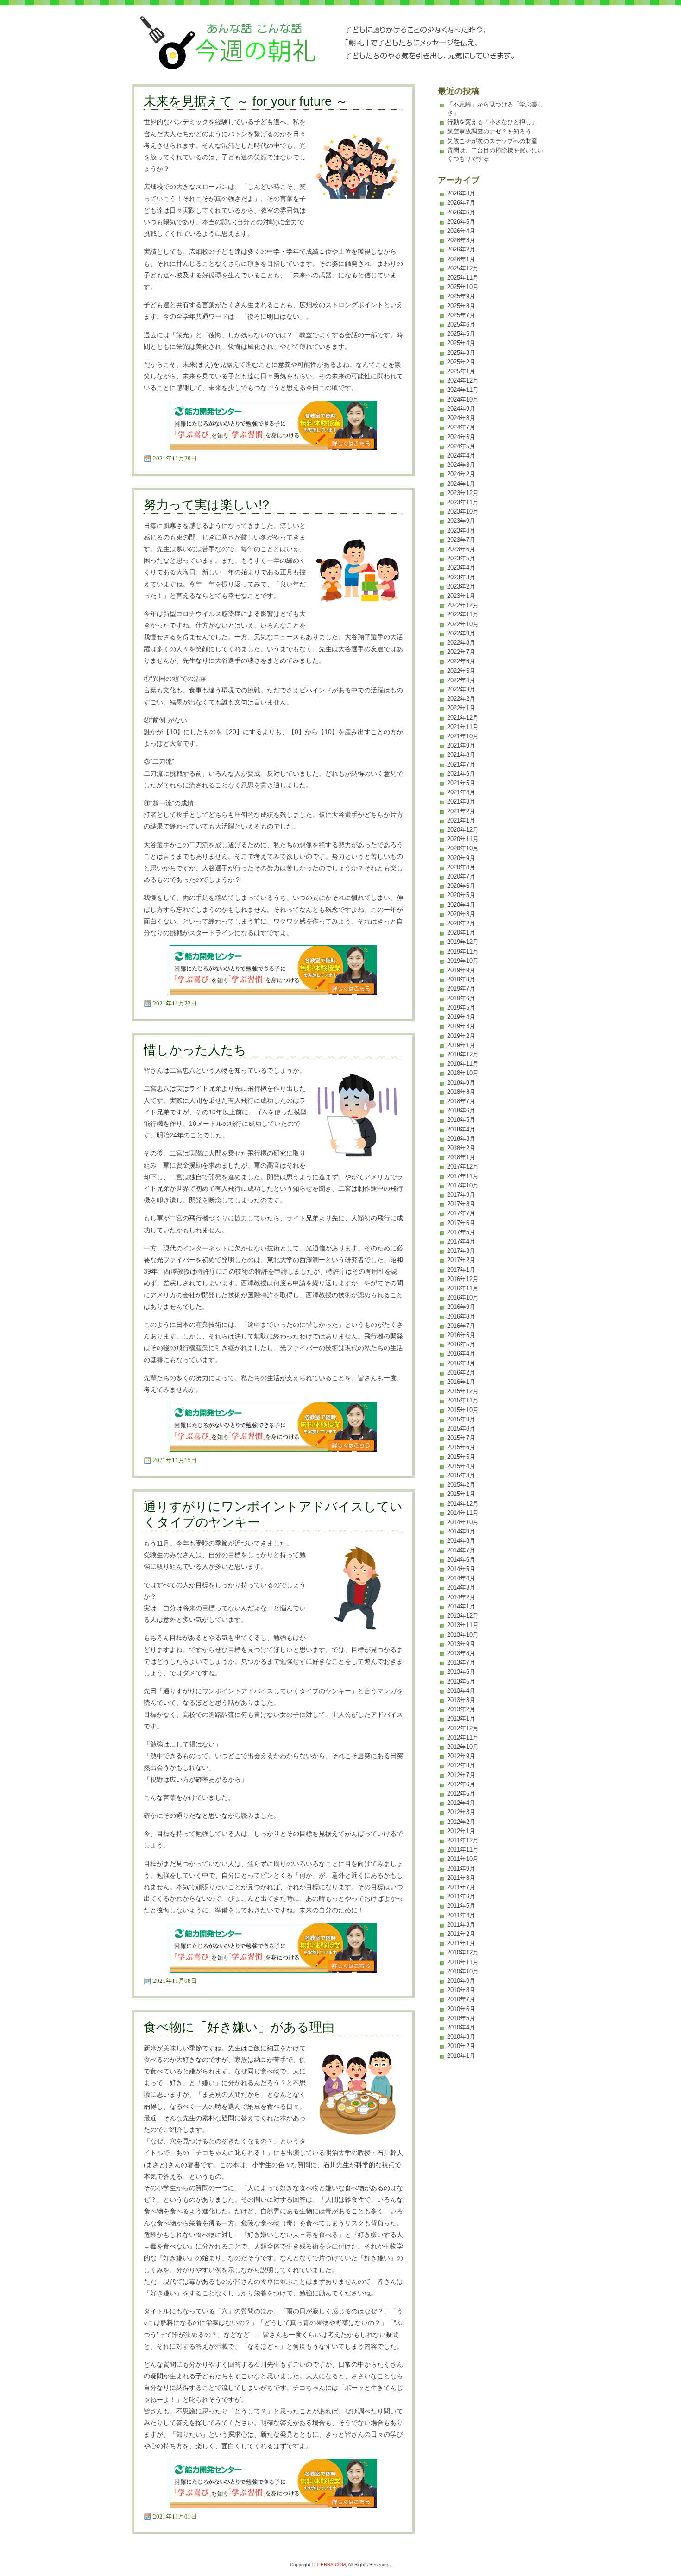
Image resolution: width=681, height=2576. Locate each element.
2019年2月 (461, 1036)
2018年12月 (463, 1054)
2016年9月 (461, 1307)
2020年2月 (461, 923)
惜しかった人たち (195, 1050)
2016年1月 (461, 1382)
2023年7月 (461, 540)
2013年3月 (461, 1700)
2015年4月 (461, 1466)
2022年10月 (463, 624)
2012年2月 (461, 1822)
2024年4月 (461, 456)
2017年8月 (461, 1204)
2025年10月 (463, 287)
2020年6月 (461, 886)
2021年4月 (461, 792)
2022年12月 (463, 605)
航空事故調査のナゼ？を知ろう (489, 131)
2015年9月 (461, 1419)
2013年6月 (461, 1672)
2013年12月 (463, 1616)
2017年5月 (461, 1232)
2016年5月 (461, 1344)
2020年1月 (461, 933)
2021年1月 (461, 820)
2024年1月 (461, 484)
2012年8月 (461, 1765)
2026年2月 (461, 249)
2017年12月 (463, 1166)
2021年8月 (461, 755)
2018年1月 (461, 1157)
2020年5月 (461, 895)
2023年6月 (461, 549)
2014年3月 (461, 1587)
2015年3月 (461, 1475)
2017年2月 (461, 1260)
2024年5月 (461, 446)
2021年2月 (461, 811)
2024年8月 (461, 418)
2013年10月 (463, 1635)
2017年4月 (461, 1241)
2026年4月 (461, 231)
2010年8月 (461, 1990)
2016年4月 (461, 1354)
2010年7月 (461, 1999)
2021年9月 (461, 745)
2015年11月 (463, 1400)
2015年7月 (461, 1438)
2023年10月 (463, 512)
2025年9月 (461, 296)
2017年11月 (463, 1176)
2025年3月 (461, 353)
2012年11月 (463, 1737)
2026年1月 (461, 259)
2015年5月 (461, 1457)
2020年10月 (463, 848)
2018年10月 (463, 1073)
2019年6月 (461, 998)
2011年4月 (461, 1915)
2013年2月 (461, 1709)
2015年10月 (463, 1410)
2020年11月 (463, 839)
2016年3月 (461, 1363)
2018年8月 (461, 1092)
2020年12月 (463, 830)
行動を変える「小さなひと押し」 (492, 122)
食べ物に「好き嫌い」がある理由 (239, 2027)
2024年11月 (463, 390)
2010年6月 (461, 2009)
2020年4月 (461, 905)
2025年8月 (461, 306)
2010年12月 (463, 1952)
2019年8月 (461, 979)
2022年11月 (463, 614)
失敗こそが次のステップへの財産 (492, 141)
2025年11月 (463, 278)
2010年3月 (461, 2037)
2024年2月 (461, 474)
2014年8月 (461, 1541)
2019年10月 (463, 961)
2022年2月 (461, 699)
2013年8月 (461, 1653)
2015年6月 (461, 1447)
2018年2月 (461, 1148)
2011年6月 (461, 1896)
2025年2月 (461, 362)
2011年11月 (463, 1850)
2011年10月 (463, 1859)
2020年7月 (461, 876)
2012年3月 (461, 1812)
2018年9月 (461, 1083)
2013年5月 (461, 1681)
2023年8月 (461, 531)
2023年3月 (461, 577)
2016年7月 (461, 1326)
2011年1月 (461, 1943)
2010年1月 (461, 2056)
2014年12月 (463, 1504)
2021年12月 (463, 718)
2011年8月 (461, 1878)
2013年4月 (461, 1691)
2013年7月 (461, 1662)
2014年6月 (461, 1560)
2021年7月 (461, 764)
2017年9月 (461, 1195)
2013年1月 (461, 1718)
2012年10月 (463, 1747)
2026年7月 (461, 203)
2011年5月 (461, 1906)
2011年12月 (463, 1840)
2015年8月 (461, 1429)
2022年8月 (461, 643)
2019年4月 (461, 1017)
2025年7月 (461, 315)
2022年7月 (461, 652)
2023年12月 (463, 493)
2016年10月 (463, 1297)
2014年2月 (461, 1597)
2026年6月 (461, 212)
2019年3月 (461, 1026)
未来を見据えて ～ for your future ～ (246, 101)
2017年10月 (463, 1185)
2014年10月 (463, 1522)
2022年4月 (461, 680)
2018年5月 (461, 1120)
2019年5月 (461, 1008)
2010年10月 (463, 1971)
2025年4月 (461, 343)
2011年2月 (461, 1934)
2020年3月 (461, 914)
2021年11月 (463, 727)
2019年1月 (461, 1045)
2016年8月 (461, 1316)
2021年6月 (461, 774)
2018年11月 (463, 1064)
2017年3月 (461, 1251)
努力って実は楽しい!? (206, 505)
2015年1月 (461, 1494)
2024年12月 (463, 380)
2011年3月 (461, 1925)
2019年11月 (463, 952)
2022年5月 (461, 671)
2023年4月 (461, 568)
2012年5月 (461, 1794)
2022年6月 (461, 661)
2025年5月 (461, 334)
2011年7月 (461, 1887)
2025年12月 (463, 268)
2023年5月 (461, 558)
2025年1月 (461, 371)
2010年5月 (461, 2018)
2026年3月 (461, 240)
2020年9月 (461, 858)
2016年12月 (463, 1279)
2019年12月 (463, 942)
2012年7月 (461, 1775)
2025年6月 (461, 324)
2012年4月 (461, 1803)
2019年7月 (461, 989)
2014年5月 (461, 1569)
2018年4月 (461, 1129)
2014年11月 (463, 1513)
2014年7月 (461, 1550)
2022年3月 (461, 689)
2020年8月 (461, 867)
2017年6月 (461, 1223)
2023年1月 (461, 596)
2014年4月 (461, 1578)
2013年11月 (463, 1625)
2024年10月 (463, 399)
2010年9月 (461, 1981)
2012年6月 (461, 1784)
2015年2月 (461, 1485)
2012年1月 (461, 1831)
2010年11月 (463, 1962)
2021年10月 (463, 736)
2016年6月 (461, 1335)
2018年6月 (461, 1110)
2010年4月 (461, 2027)
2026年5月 (461, 222)
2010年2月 (461, 2046)
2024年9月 (461, 409)
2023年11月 (463, 502)
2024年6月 (461, 437)
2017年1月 (461, 1270)
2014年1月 (461, 1606)
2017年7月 (461, 1213)
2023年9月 (461, 521)
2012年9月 (461, 1756)
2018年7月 (461, 1101)
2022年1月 (461, 708)
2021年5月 (461, 783)
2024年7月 (461, 427)
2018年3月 (461, 1139)
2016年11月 (463, 1288)
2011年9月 (461, 1869)
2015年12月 (463, 1391)
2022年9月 (461, 633)
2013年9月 (461, 1644)
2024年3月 (461, 465)
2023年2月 (461, 587)
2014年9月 (461, 1531)
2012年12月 (463, 1728)
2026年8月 (461, 193)
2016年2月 (461, 1373)
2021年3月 (461, 801)
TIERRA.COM (331, 2565)
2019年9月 (461, 970)
